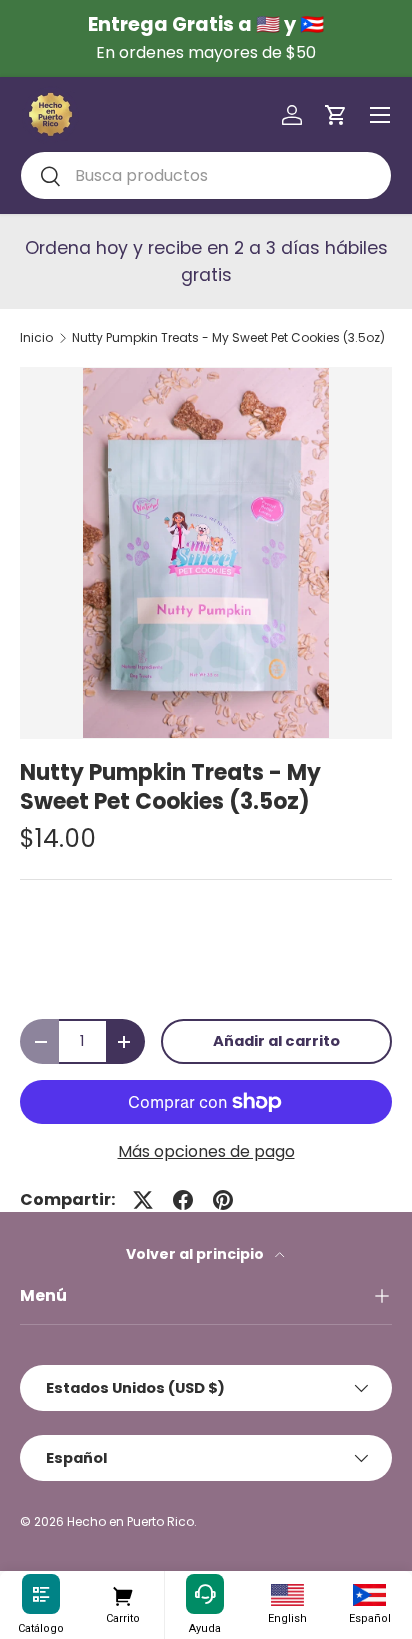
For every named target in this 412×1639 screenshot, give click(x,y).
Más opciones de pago (206, 1151)
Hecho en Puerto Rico (130, 1521)
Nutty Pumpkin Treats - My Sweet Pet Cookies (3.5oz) (228, 338)
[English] (287, 1595)
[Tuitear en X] (143, 1200)
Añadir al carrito (276, 1041)
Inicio (36, 338)
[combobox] (206, 175)
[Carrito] (122, 1595)
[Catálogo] (41, 1595)
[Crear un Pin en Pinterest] (223, 1200)
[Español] (370, 1595)
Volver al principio (196, 1254)
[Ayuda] (205, 1595)
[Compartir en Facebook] (183, 1200)
